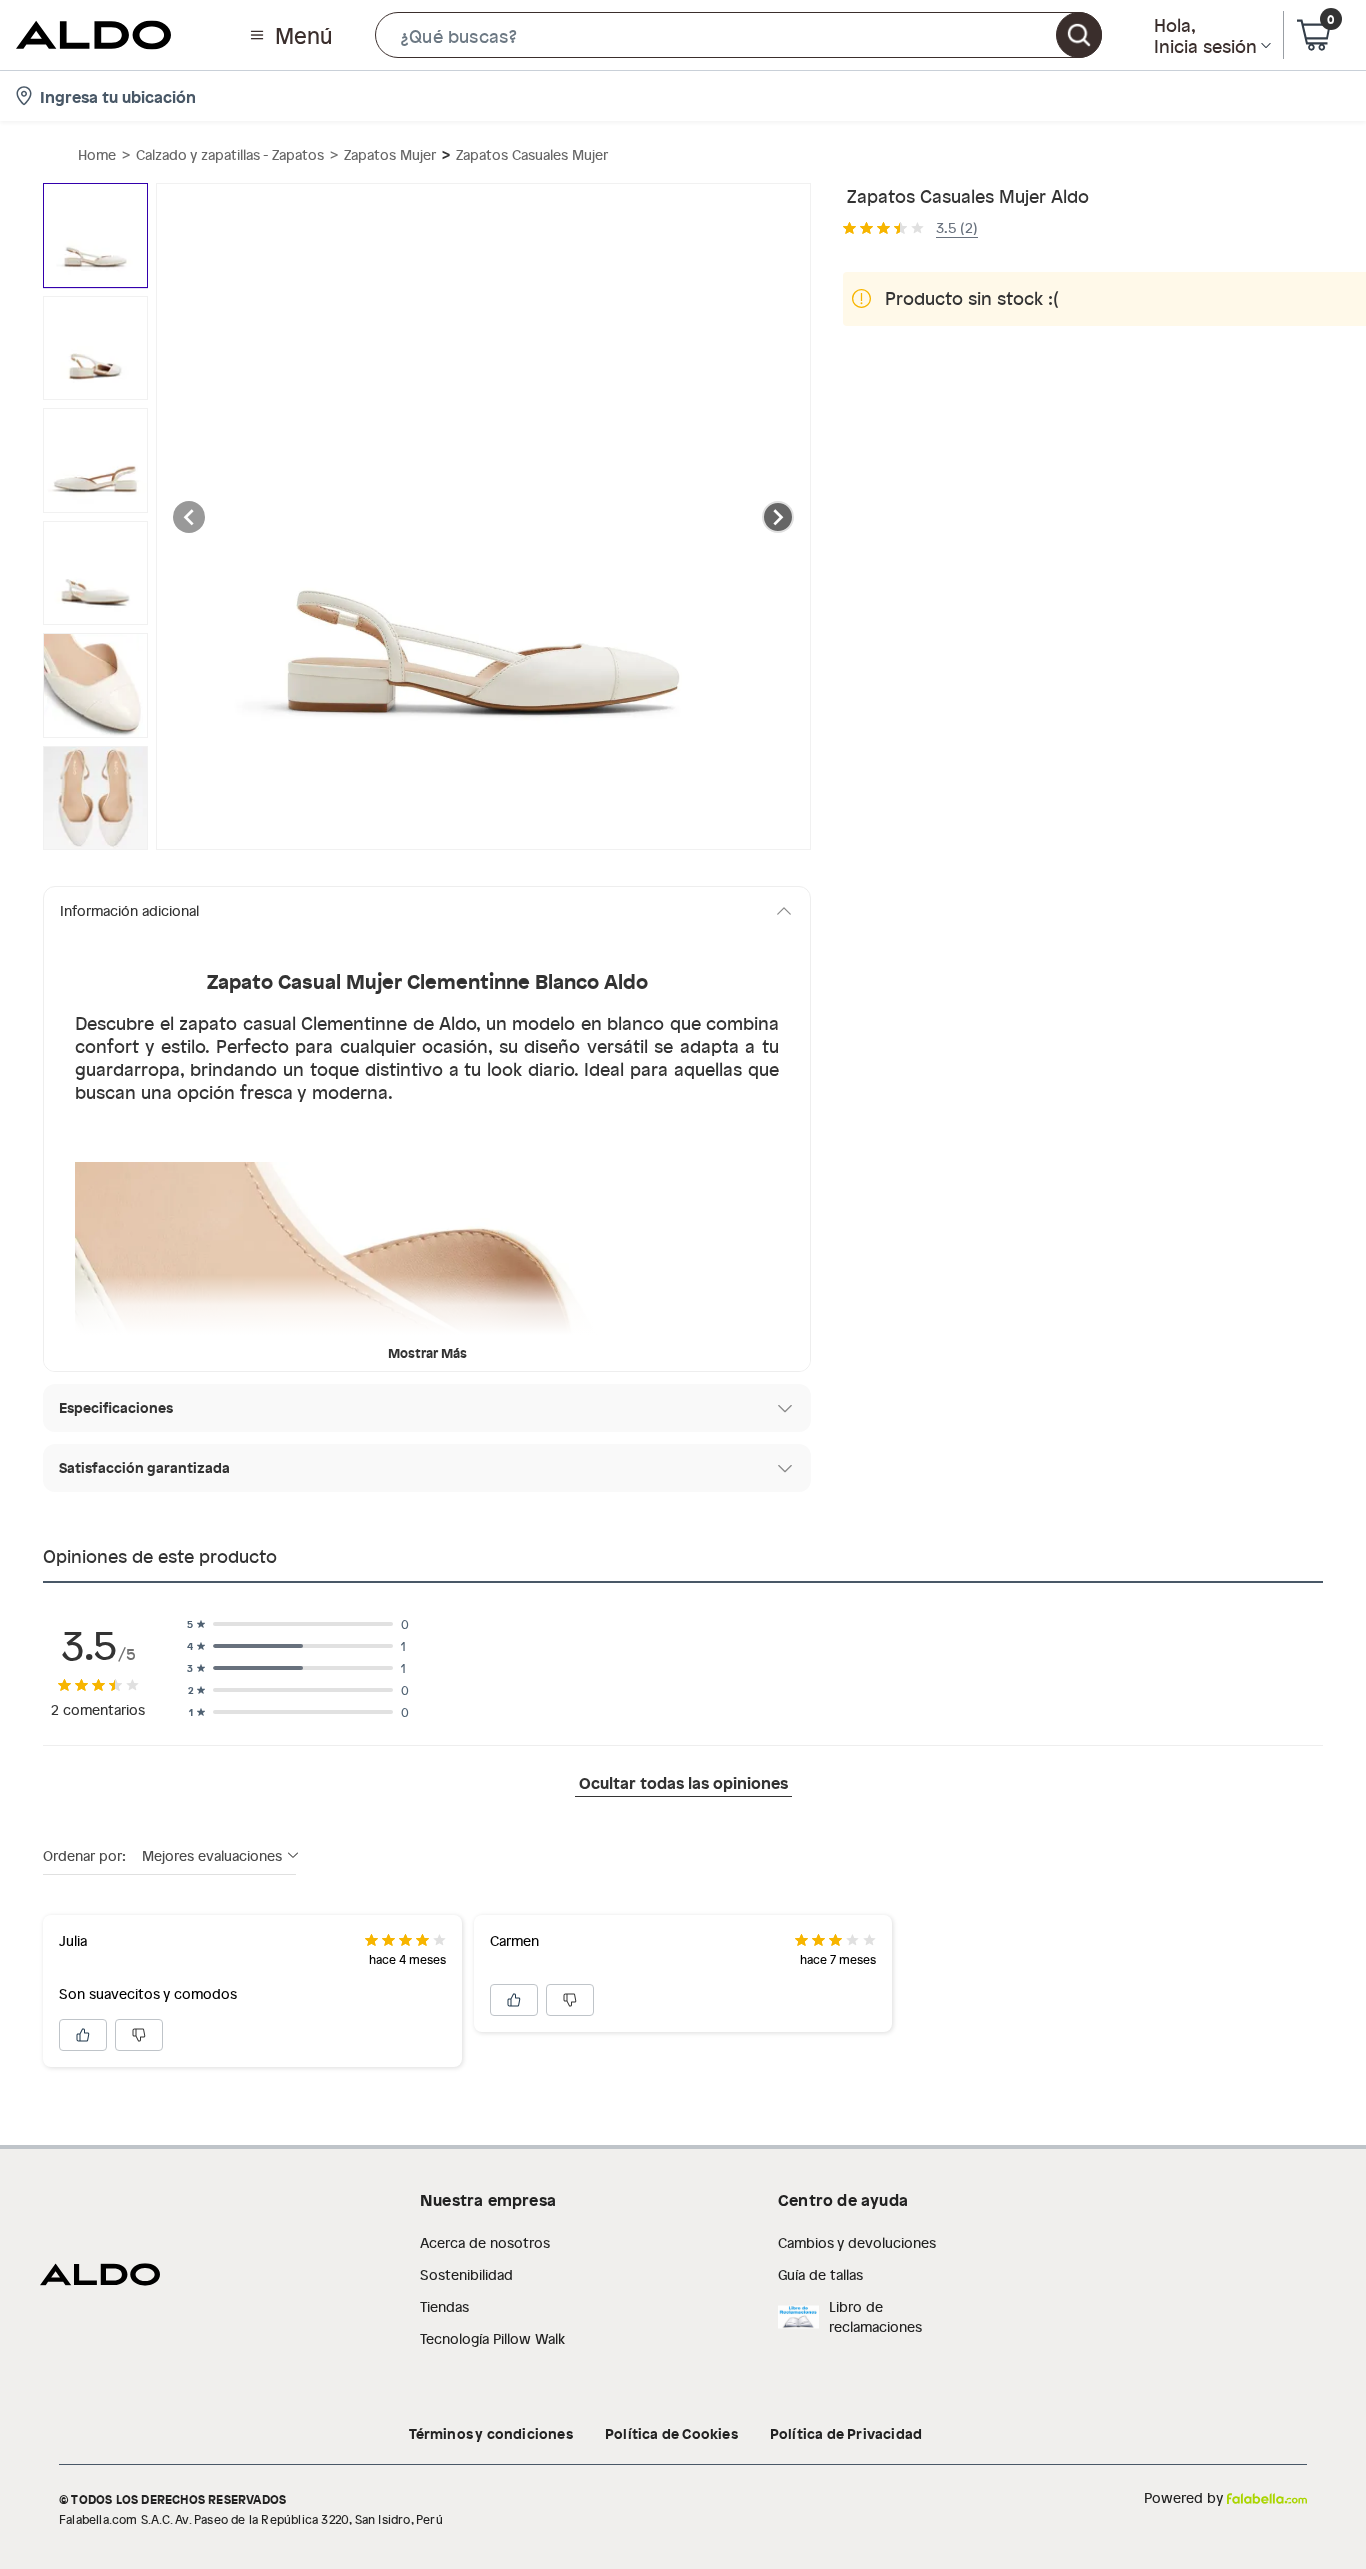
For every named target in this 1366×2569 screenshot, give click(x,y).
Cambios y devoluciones (857, 2242)
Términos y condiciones (491, 2433)
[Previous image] (189, 517)
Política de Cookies (671, 2433)
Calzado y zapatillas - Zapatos (230, 154)
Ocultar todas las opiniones (683, 1782)
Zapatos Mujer (390, 154)
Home (97, 154)
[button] (738, 35)
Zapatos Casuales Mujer (532, 154)
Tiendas (444, 2306)
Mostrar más (427, 1352)
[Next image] (778, 517)
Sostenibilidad (466, 2274)
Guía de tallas (820, 2274)
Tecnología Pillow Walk (492, 2338)
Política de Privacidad (846, 2433)
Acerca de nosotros (485, 2242)
